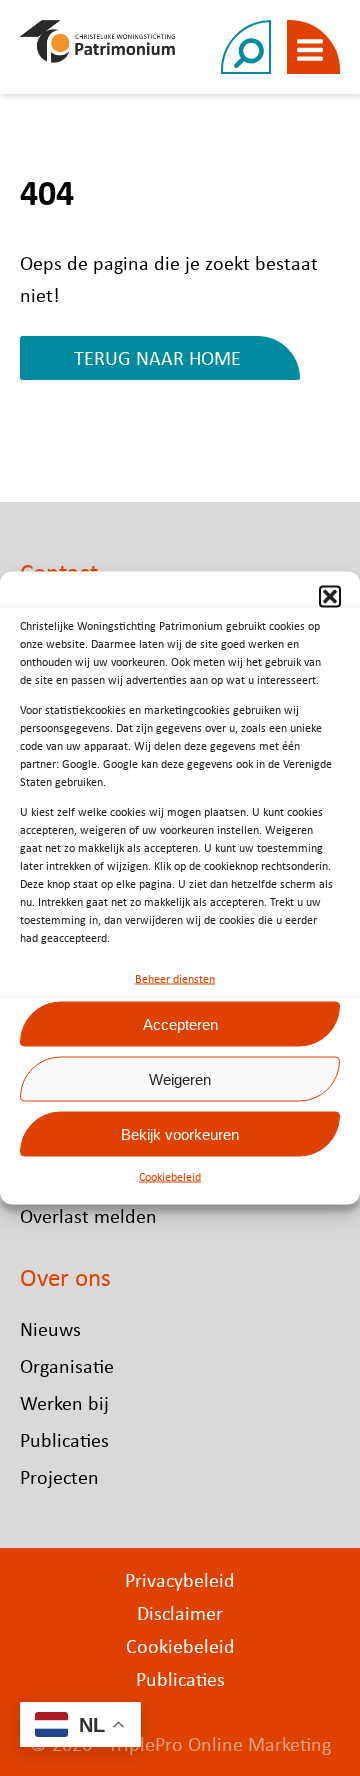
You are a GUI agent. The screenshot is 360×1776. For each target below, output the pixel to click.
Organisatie (67, 1365)
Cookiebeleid (170, 1177)
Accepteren (180, 1023)
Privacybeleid (180, 1579)
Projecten (59, 1476)
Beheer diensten (175, 979)
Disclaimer (180, 1612)
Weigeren (180, 1078)
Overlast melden (88, 1215)
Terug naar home (157, 357)
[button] (330, 597)
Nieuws (50, 1328)
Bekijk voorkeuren (180, 1133)
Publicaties (64, 1439)
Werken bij (64, 1402)
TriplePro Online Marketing (219, 1743)
